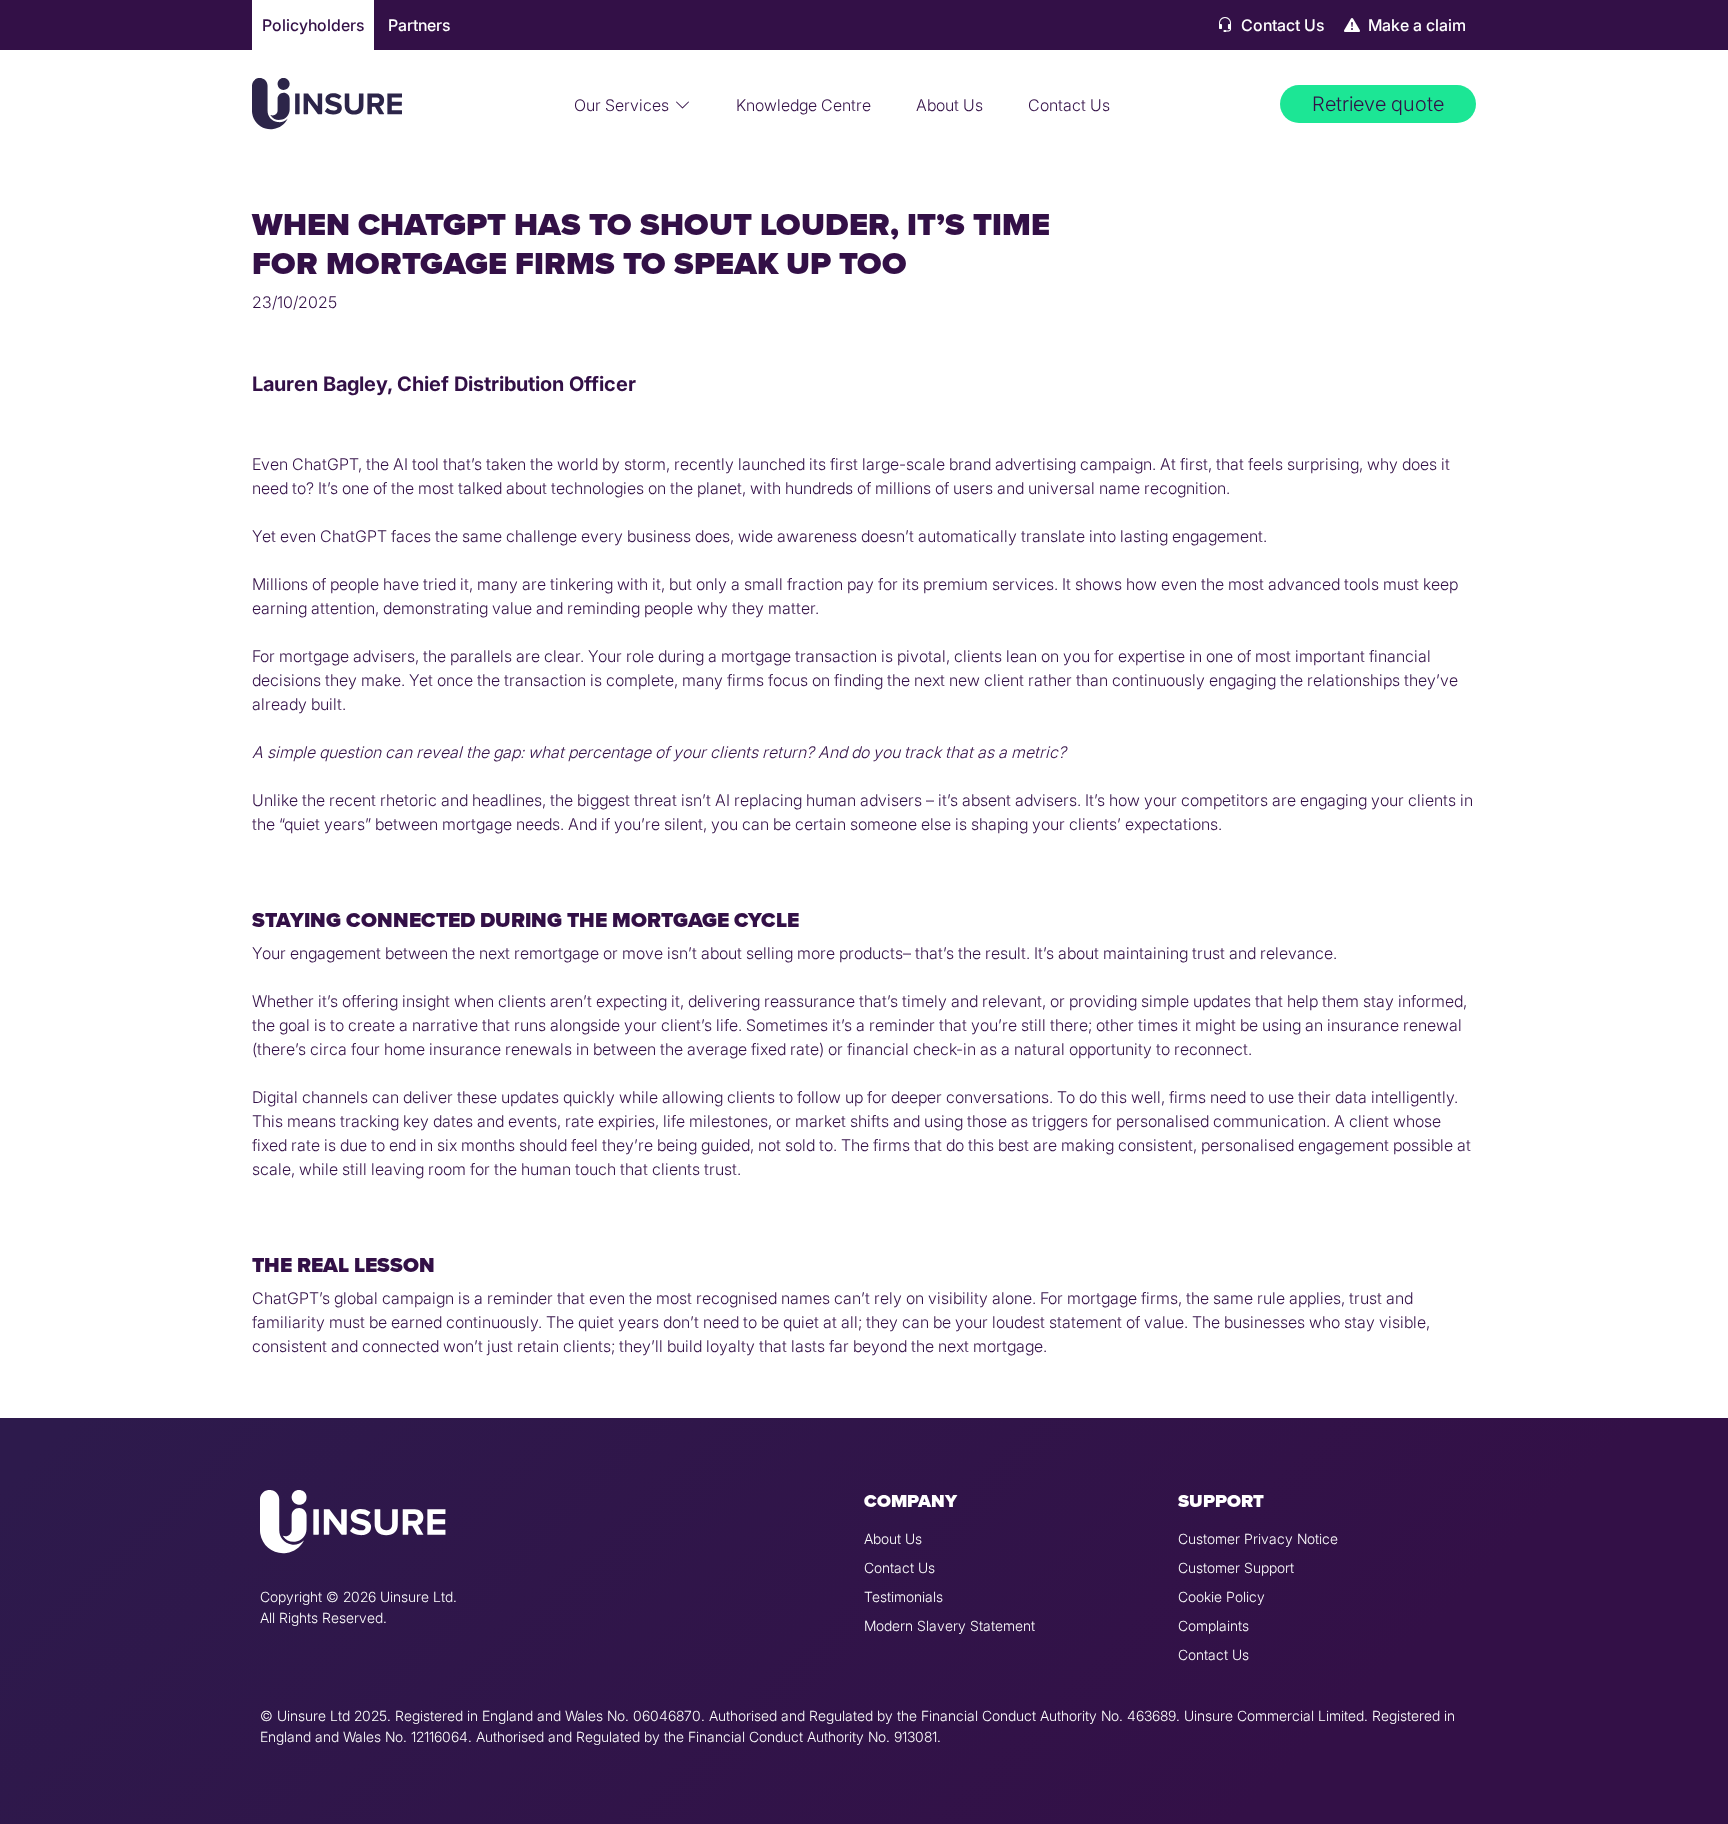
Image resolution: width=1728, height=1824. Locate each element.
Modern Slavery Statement (949, 1625)
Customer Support (1236, 1567)
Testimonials (903, 1596)
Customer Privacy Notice (1258, 1538)
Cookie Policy (1221, 1596)
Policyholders (313, 25)
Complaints (1213, 1625)
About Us (949, 105)
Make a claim (1415, 25)
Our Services (621, 105)
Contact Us (1280, 25)
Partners (419, 25)
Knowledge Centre (803, 105)
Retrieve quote (1378, 104)
